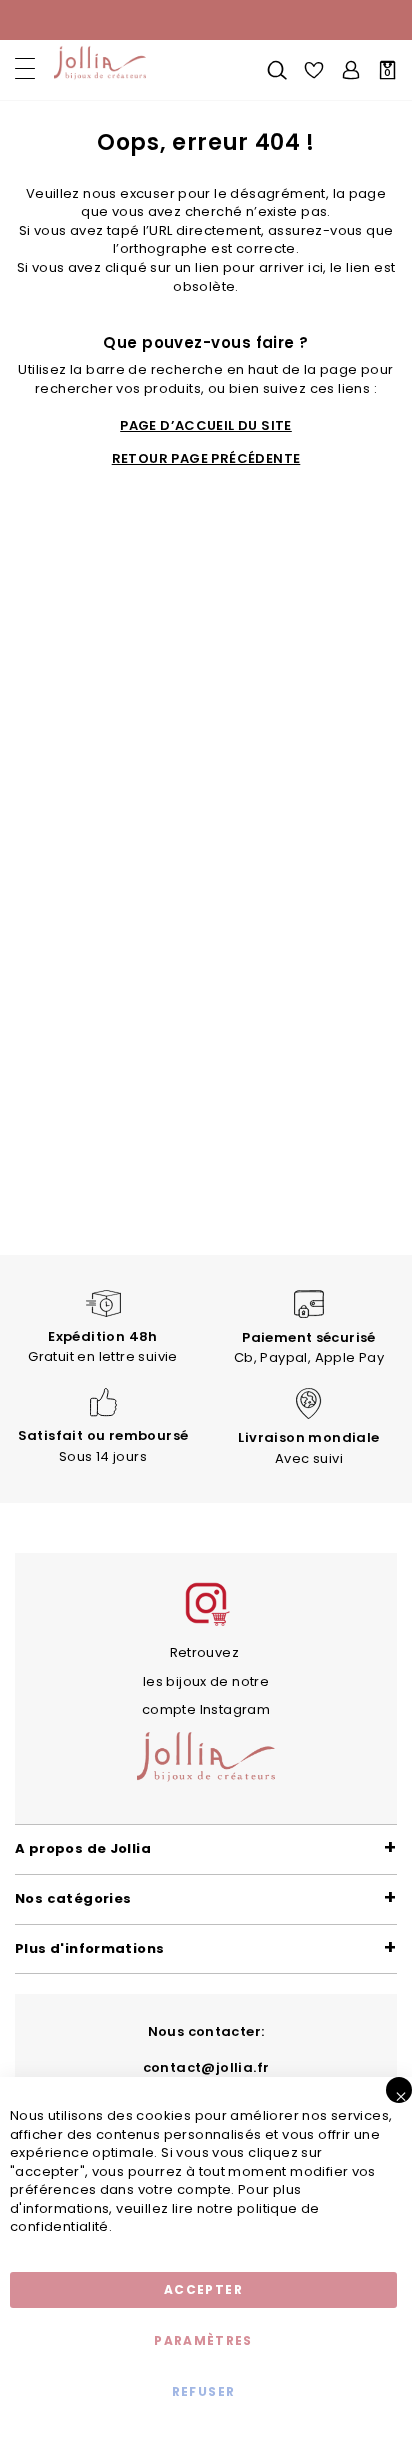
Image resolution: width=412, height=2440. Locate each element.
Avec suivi (308, 1448)
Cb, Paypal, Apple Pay (309, 1347)
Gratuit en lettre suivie (102, 1346)
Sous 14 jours (103, 1446)
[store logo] (97, 63)
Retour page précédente (206, 459)
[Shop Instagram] (206, 1623)
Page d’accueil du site (206, 426)
